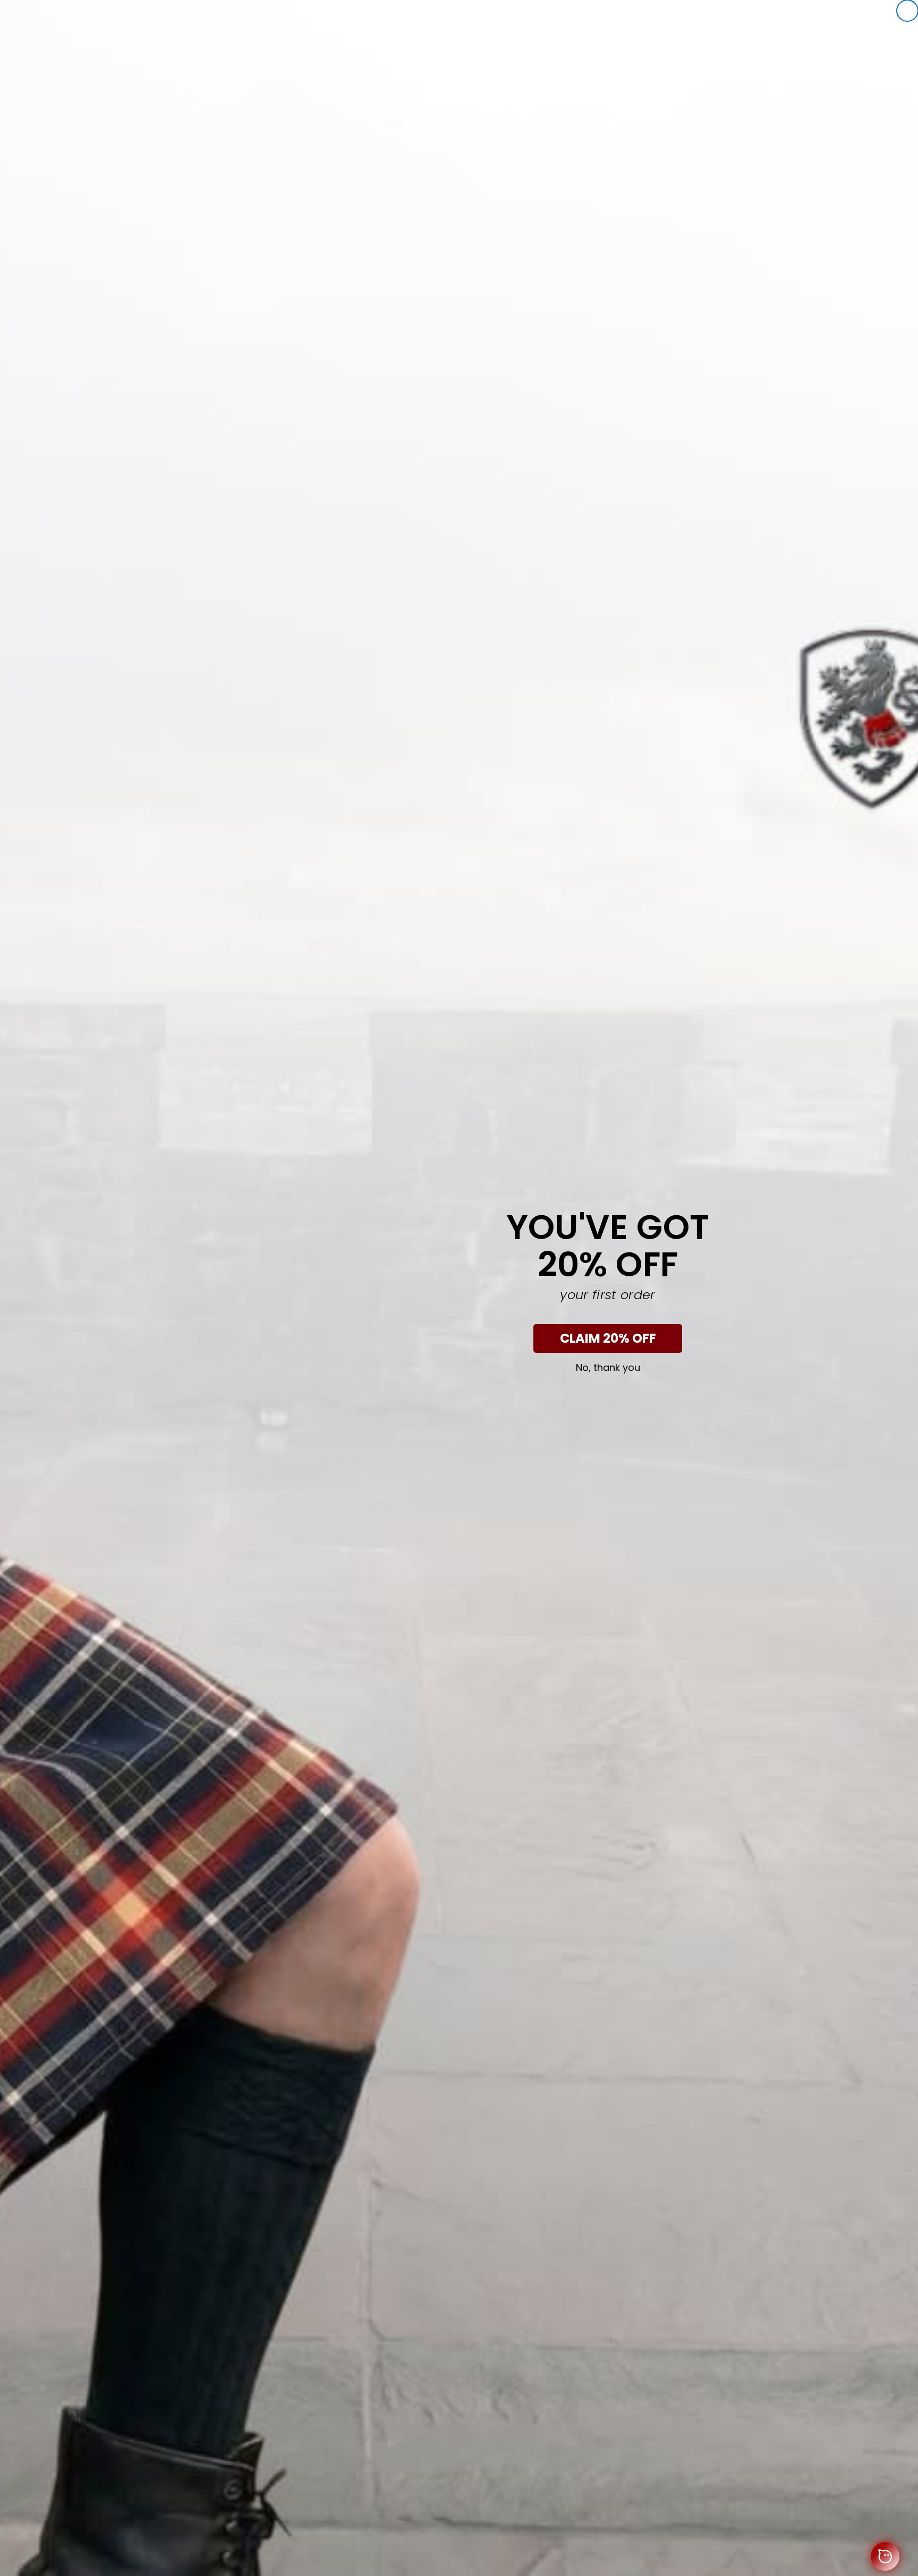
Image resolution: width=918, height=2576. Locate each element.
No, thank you (608, 1368)
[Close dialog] (907, 11)
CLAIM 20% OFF (608, 1338)
